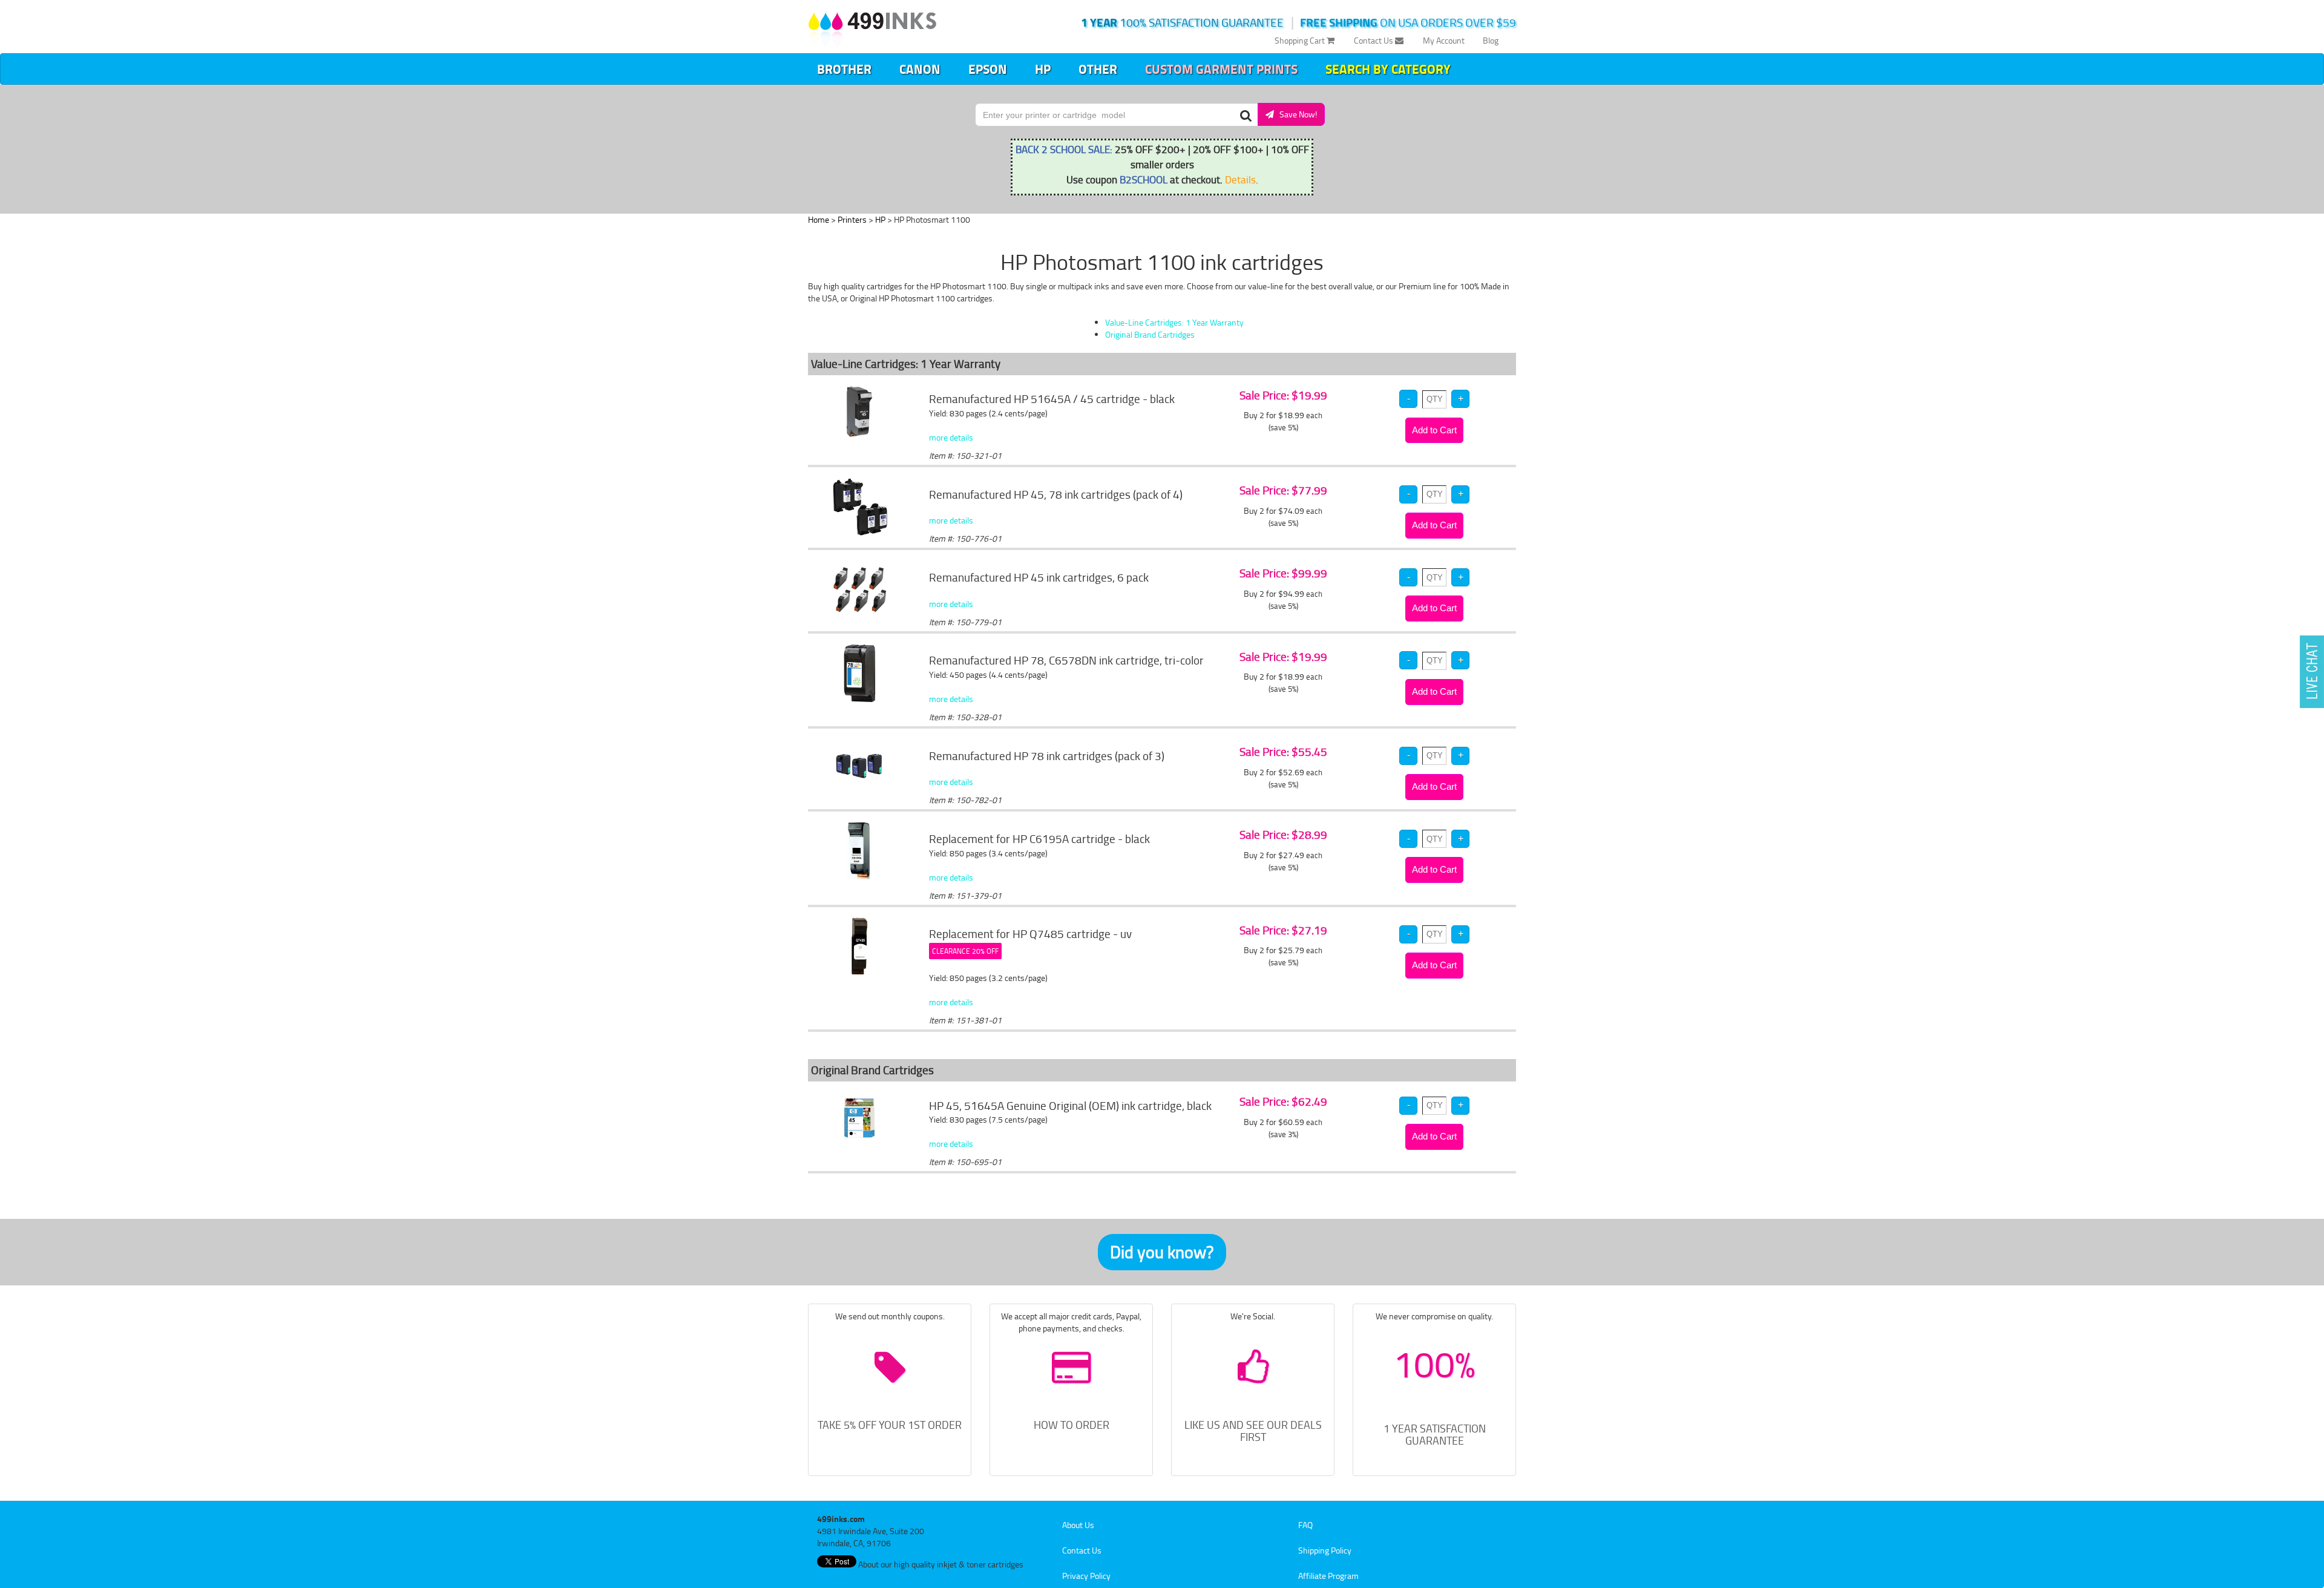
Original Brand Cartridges (1150, 334)
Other (1098, 69)
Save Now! (1295, 114)
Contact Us (1374, 40)
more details (951, 437)
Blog (1491, 40)
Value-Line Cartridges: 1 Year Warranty (1174, 322)
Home (819, 219)
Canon (920, 69)
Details (1240, 179)
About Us (1078, 1525)
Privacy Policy (1086, 1576)
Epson (988, 69)
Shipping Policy (1325, 1550)
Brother (844, 69)
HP (1043, 69)
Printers (852, 219)
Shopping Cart (1301, 40)
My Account (1444, 40)
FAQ (1305, 1525)
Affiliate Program (1328, 1576)
